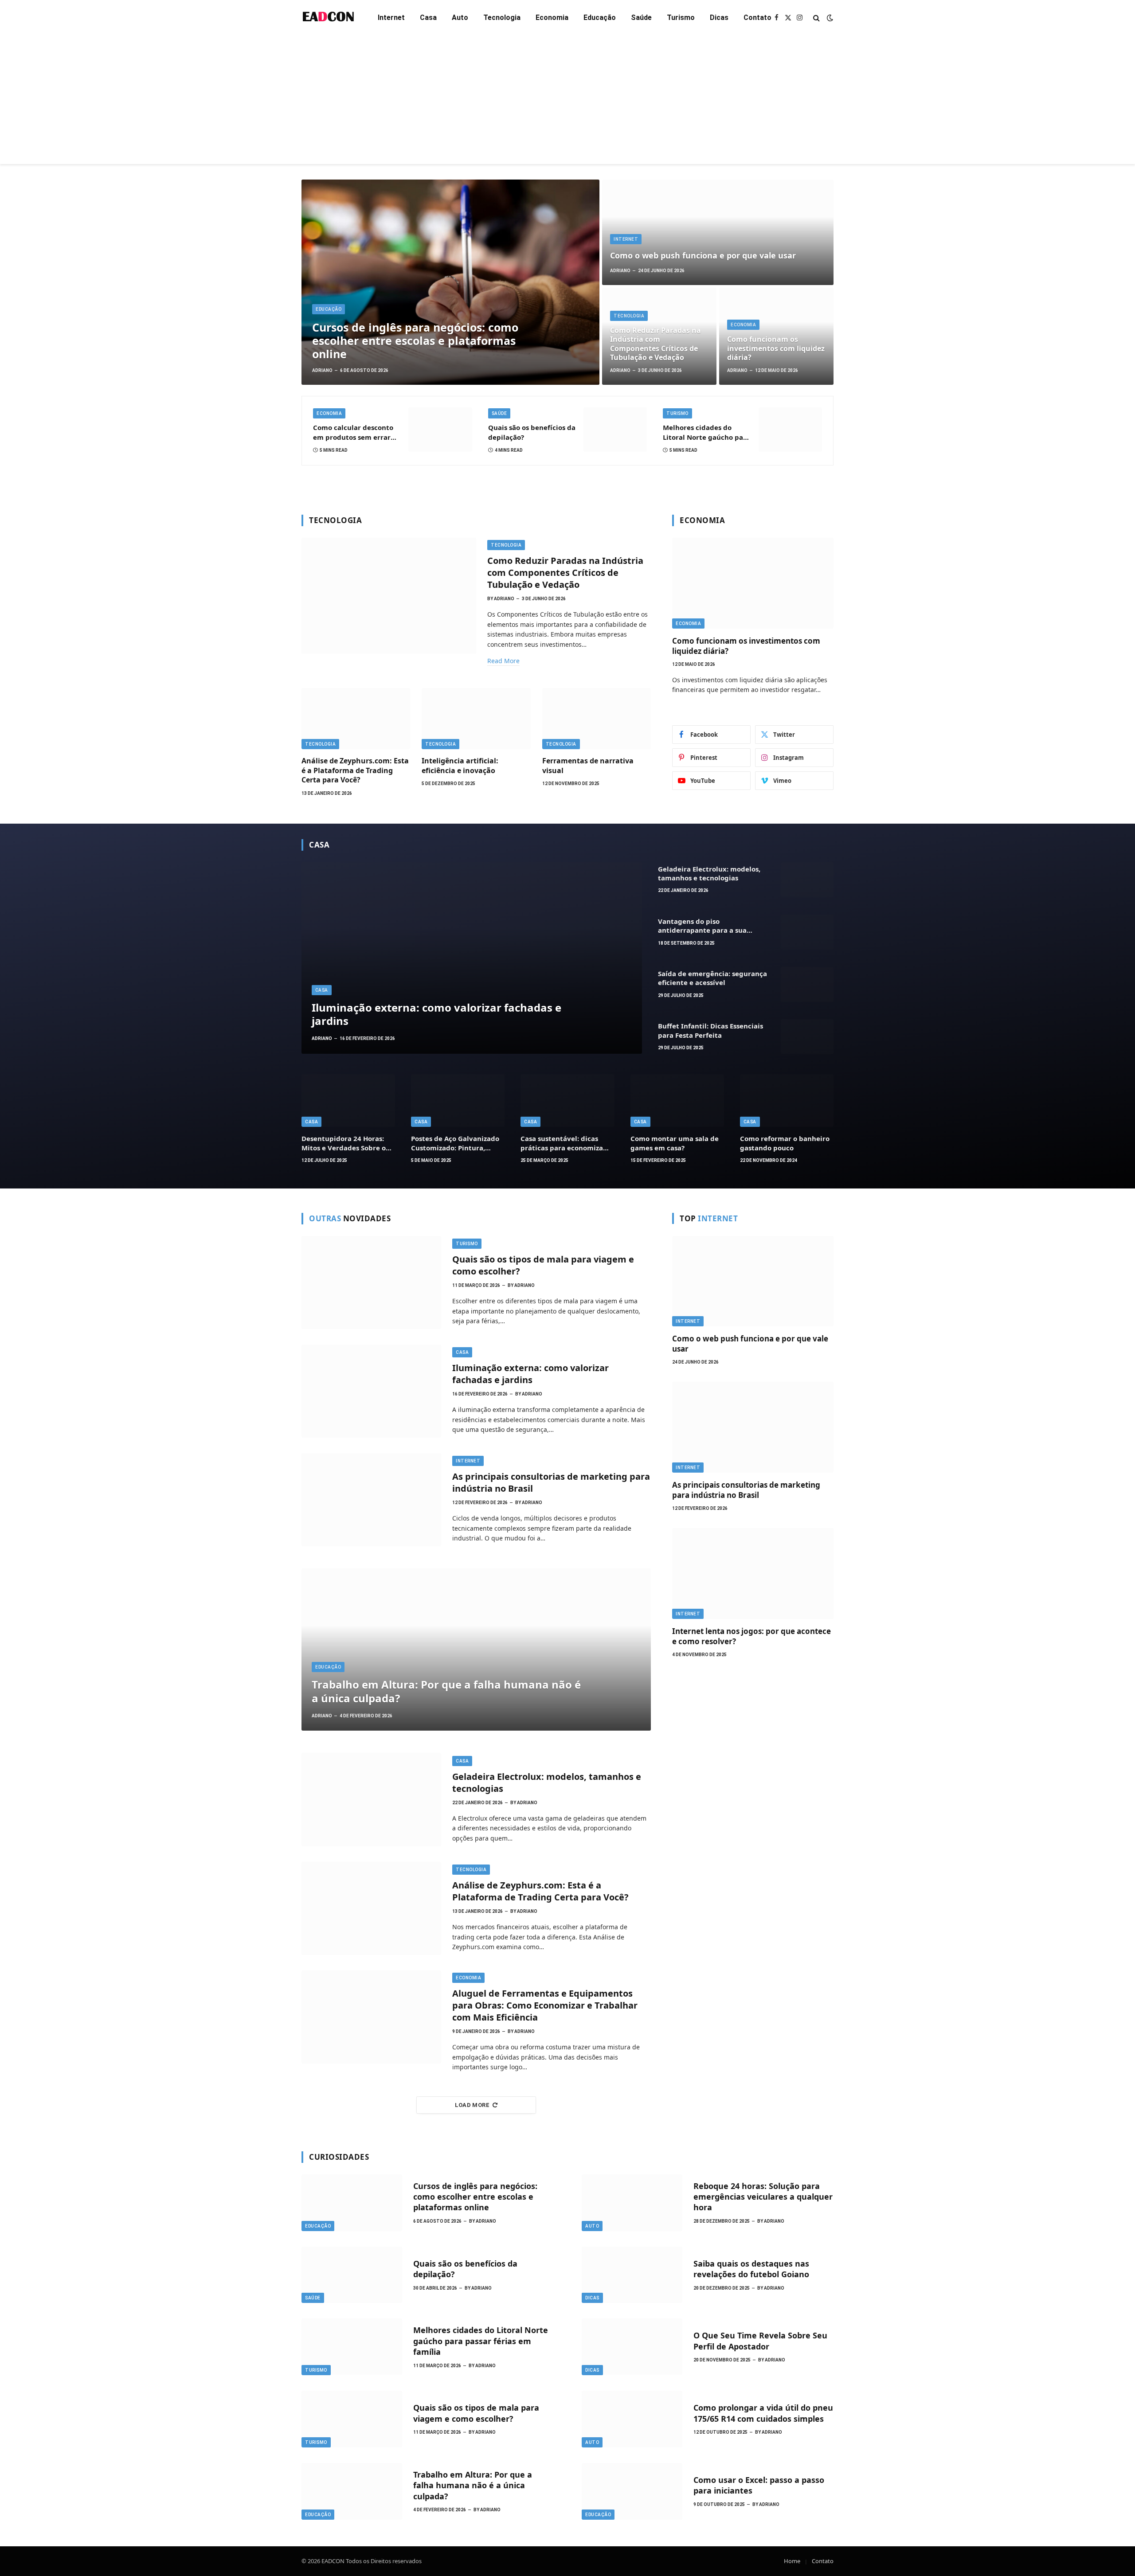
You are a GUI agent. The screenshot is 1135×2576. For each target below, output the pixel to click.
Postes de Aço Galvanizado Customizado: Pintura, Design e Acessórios (455, 1143)
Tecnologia (502, 18)
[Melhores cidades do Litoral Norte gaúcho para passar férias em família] (790, 429)
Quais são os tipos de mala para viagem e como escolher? (543, 1265)
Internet (391, 18)
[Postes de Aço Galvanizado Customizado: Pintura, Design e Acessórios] (458, 1100)
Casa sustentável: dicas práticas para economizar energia (563, 1143)
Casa (428, 18)
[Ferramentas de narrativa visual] (597, 719)
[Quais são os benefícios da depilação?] (615, 429)
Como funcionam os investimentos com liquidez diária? (776, 348)
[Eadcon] (328, 18)
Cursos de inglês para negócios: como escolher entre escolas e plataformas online (415, 340)
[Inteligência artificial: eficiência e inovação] (476, 719)
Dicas (719, 18)
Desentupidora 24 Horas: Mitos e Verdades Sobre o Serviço (344, 1143)
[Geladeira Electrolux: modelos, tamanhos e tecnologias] (807, 880)
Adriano (322, 370)
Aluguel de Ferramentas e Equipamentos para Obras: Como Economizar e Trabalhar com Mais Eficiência (545, 2005)
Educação (600, 18)
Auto (460, 18)
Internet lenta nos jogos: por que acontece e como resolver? (751, 1636)
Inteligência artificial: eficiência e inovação (460, 766)
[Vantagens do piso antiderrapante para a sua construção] (807, 932)
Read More (503, 661)
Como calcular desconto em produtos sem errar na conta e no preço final (354, 432)
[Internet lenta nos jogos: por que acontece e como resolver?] (753, 1573)
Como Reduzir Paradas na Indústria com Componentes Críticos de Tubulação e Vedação (656, 344)
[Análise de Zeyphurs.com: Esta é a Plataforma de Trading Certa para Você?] (356, 719)
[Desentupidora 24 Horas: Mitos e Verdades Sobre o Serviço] (348, 1100)
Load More (472, 2105)
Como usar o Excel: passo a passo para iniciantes (759, 2485)
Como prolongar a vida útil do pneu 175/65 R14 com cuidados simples (763, 2413)
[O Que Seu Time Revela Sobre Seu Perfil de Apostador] (632, 2347)
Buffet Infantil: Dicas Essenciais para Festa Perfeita (710, 1030)
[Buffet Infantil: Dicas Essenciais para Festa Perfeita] (807, 1037)
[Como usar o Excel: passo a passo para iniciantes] (632, 2491)
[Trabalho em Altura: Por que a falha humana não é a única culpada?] (476, 1650)
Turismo (681, 18)
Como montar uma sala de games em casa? (675, 1143)
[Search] (816, 18)
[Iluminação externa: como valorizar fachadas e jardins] (472, 958)
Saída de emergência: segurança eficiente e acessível (712, 978)
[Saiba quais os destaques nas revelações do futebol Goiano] (632, 2275)
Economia (552, 18)
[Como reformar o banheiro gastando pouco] (787, 1100)
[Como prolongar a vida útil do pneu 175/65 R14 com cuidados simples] (632, 2419)
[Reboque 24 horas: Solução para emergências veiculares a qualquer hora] (632, 2203)
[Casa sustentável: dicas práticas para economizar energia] (567, 1100)
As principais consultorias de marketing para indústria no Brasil (551, 1482)
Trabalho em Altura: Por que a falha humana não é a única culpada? (446, 1691)
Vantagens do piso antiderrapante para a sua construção (702, 926)
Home (792, 2561)
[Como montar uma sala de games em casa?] (677, 1100)
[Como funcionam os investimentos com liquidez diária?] (753, 583)
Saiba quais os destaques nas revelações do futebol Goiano (751, 2269)
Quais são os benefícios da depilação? (532, 432)
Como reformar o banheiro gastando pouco (785, 1143)
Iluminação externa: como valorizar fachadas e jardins (436, 1014)
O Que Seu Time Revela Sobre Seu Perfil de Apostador (760, 2341)
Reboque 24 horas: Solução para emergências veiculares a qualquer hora (763, 2197)
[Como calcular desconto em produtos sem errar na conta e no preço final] (440, 429)
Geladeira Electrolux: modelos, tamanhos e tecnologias (709, 873)
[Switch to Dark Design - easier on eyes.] (829, 18)
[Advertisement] (567, 102)
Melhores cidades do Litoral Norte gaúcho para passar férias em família (706, 432)
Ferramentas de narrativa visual (588, 766)
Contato (757, 18)
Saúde (641, 18)
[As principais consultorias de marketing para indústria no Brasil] (371, 1500)
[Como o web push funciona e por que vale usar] (718, 232)
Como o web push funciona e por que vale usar (703, 256)
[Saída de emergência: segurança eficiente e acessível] (807, 984)
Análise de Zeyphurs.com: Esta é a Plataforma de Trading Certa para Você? (355, 771)
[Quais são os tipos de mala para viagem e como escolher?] (371, 1282)
